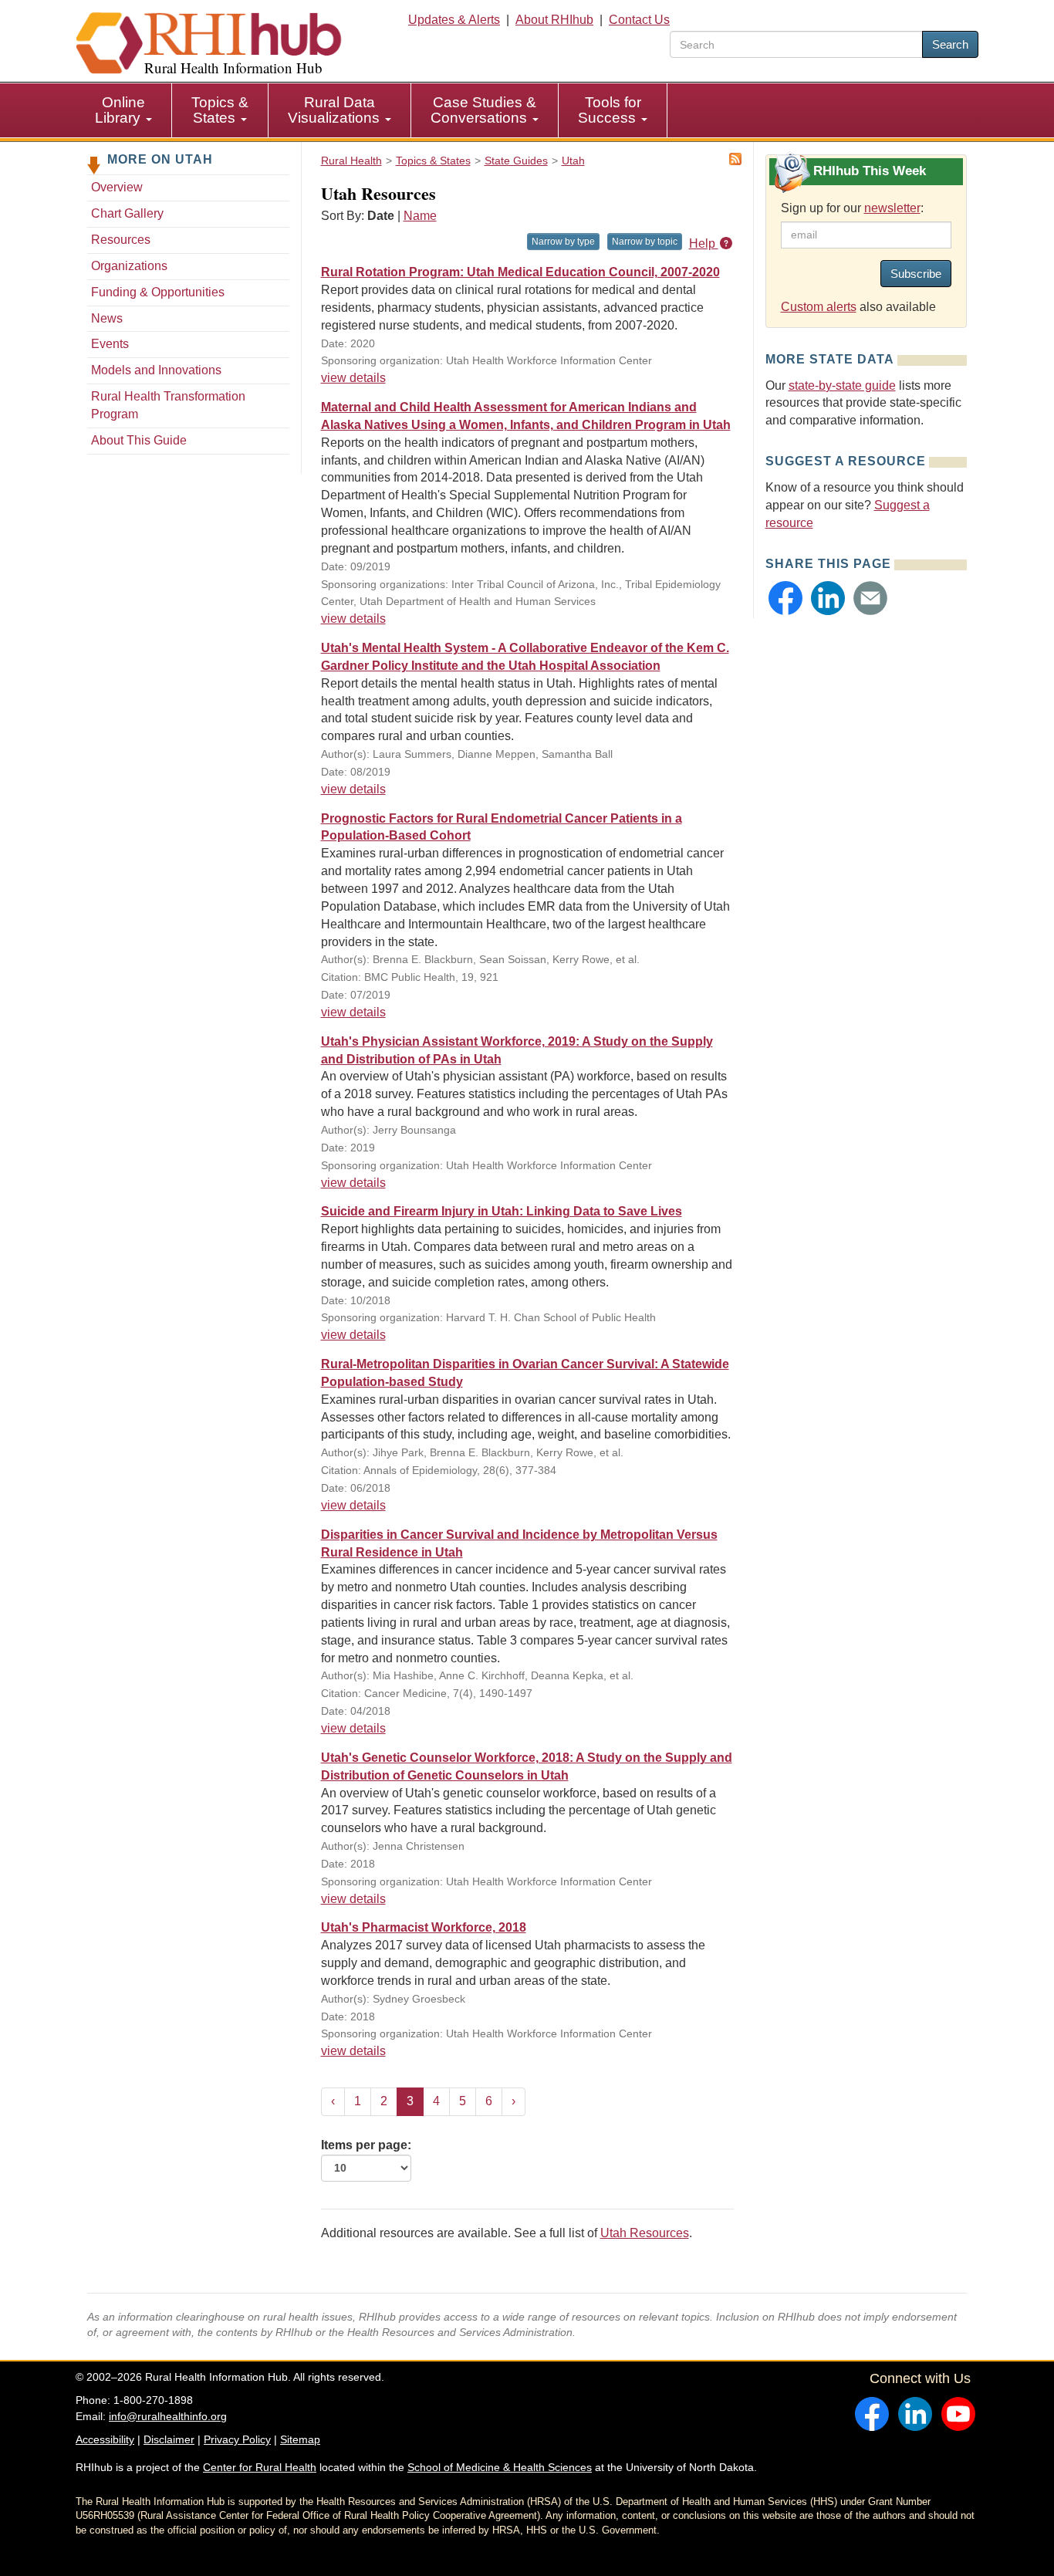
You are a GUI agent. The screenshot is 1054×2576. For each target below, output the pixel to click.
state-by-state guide (842, 385)
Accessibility (105, 2439)
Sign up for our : (852, 208)
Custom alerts (819, 307)
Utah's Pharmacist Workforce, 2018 (424, 1927)
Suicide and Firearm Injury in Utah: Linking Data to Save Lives (502, 1211)
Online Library (120, 110)
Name (420, 216)
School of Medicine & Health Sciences (500, 2467)
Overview (117, 187)
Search (950, 44)
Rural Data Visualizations (336, 110)
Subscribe (916, 274)
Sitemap (300, 2439)
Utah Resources (645, 2233)
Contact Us (639, 20)
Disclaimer (169, 2439)
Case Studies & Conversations (483, 110)
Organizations (129, 266)
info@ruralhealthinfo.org (168, 2416)
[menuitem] (124, 110)
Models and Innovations (156, 370)
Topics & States (220, 110)
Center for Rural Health (260, 2467)
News (107, 318)
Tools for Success (610, 110)
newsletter (892, 208)
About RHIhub (554, 20)
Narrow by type (563, 242)
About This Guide (139, 440)
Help (704, 243)
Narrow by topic (645, 242)
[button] (785, 598)
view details (353, 378)
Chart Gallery (127, 213)
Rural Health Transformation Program (168, 405)
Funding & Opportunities (158, 292)
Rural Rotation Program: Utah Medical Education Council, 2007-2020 (520, 272)
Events (110, 344)
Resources (121, 240)
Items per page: (366, 2145)
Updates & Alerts (454, 20)
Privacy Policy (237, 2439)
